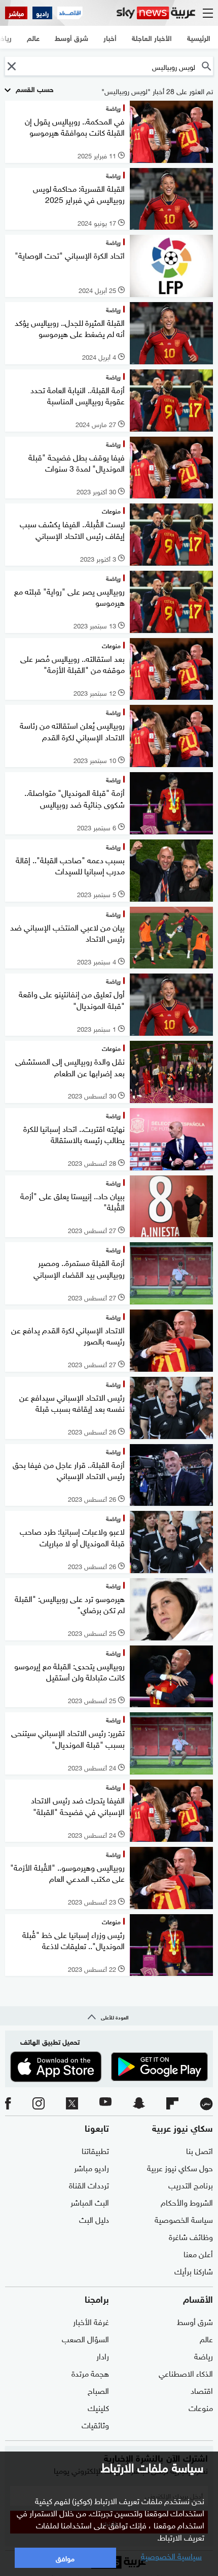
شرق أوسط (195, 2321)
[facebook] (8, 2104)
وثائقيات (95, 2424)
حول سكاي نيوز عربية (180, 2167)
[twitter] (72, 2104)
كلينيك (98, 2407)
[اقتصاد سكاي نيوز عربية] (70, 13)
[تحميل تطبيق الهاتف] (109, 2066)
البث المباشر (90, 2202)
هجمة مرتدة (90, 2373)
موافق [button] (65, 2558)
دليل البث (94, 2219)
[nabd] (206, 2104)
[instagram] (39, 2104)
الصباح (98, 2390)
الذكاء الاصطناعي (186, 2373)
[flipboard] (172, 2104)
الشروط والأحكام (187, 2202)
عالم (206, 2338)
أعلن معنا (198, 2253)
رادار (103, 2355)
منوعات (201, 2407)
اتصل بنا (199, 2150)
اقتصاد (202, 2390)
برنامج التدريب (191, 2184)
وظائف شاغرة (191, 2236)
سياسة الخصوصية (184, 2219)
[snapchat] (139, 2104)
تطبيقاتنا (95, 2150)
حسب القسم (34, 88)
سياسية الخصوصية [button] (171, 2555)
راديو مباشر (92, 2167)
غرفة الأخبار (91, 2321)
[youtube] (105, 2104)
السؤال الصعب (85, 2338)
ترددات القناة (89, 2184)
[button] (11, 66)
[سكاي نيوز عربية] (156, 13)
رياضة (204, 2355)
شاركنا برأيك (194, 2270)
